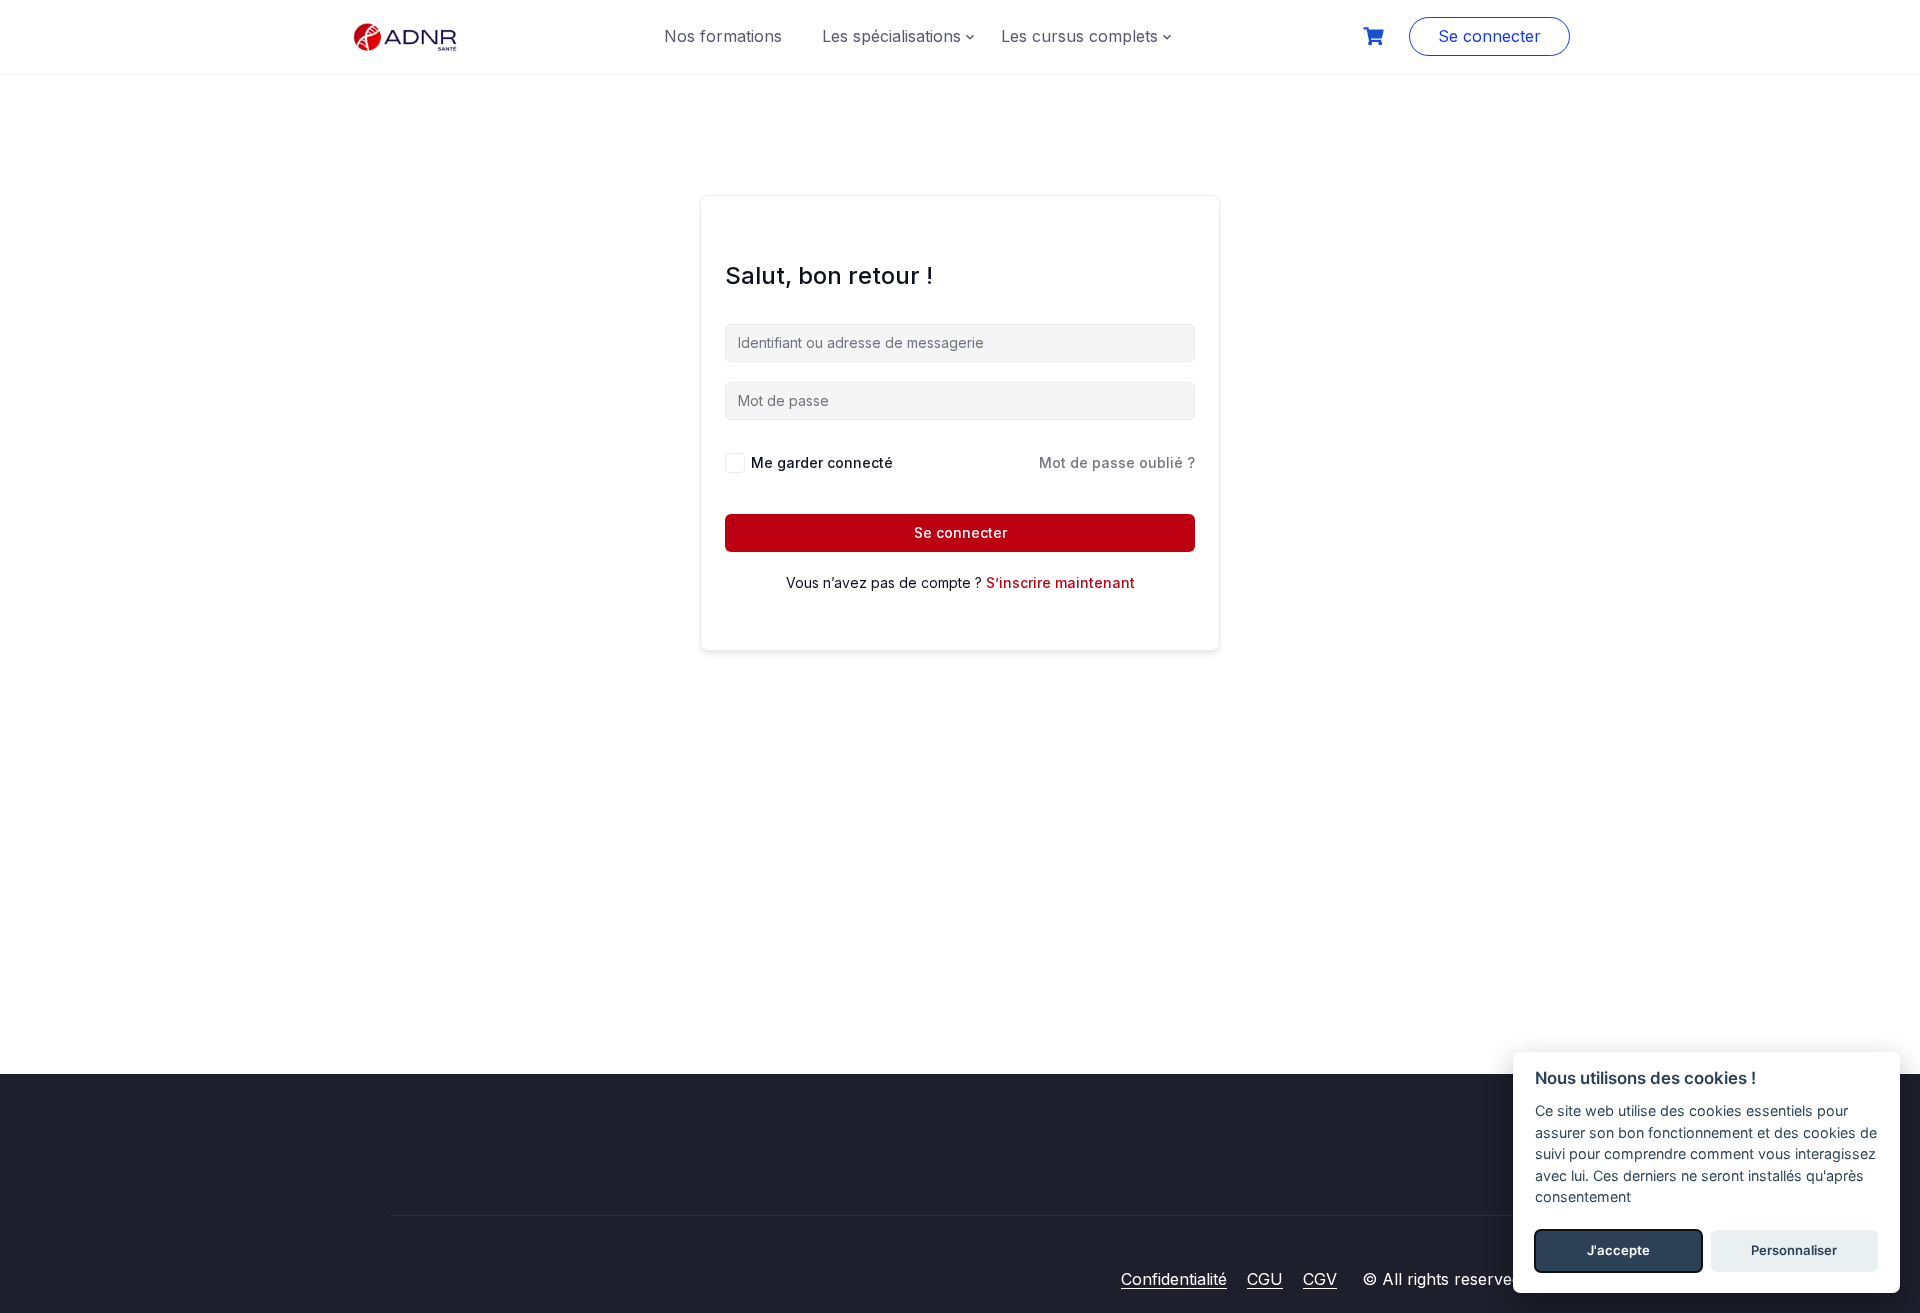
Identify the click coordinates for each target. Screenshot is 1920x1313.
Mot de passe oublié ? (1117, 462)
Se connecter (1489, 36)
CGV (1320, 1279)
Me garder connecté (822, 462)
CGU (1265, 1279)
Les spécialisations (891, 36)
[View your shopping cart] (1376, 36)
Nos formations (723, 36)
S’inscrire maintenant (1060, 582)
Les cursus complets (1079, 36)
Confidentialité (1174, 1279)
